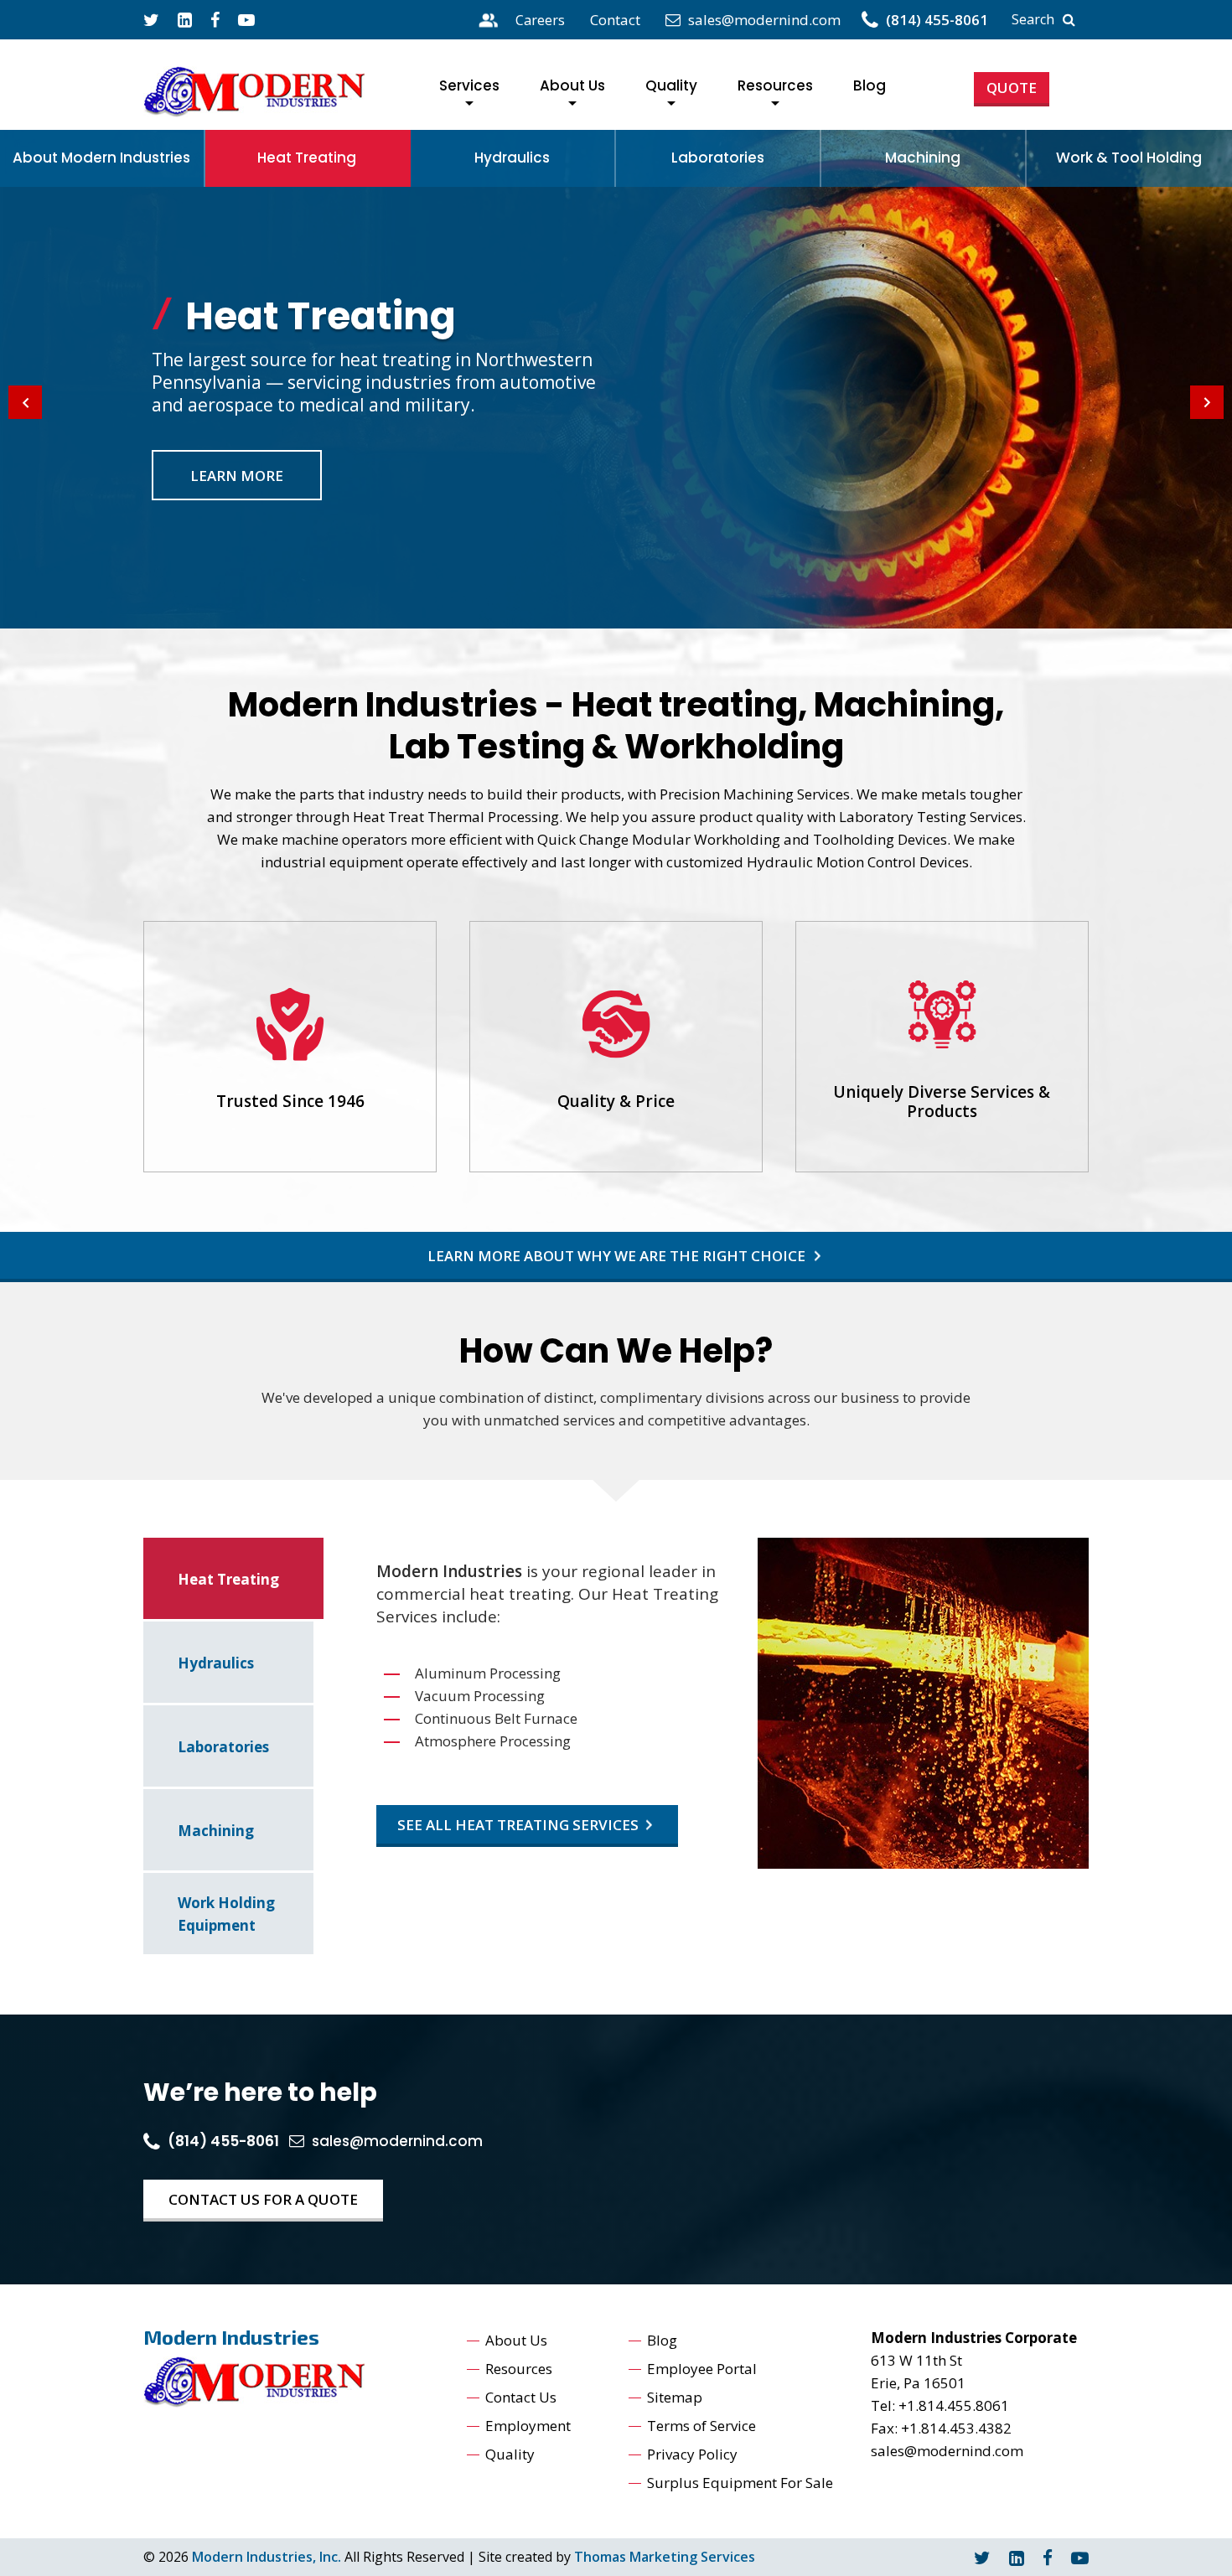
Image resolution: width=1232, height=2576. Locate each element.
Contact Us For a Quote (263, 2199)
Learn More (237, 476)
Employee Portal (702, 2369)
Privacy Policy (692, 2454)
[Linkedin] (185, 20)
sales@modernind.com (947, 2451)
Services (469, 85)
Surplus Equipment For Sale (740, 2483)
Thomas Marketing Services (665, 2557)
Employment (528, 2426)
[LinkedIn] (1017, 2558)
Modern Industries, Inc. (267, 2557)
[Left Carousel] (25, 402)
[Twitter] (151, 20)
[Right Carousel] (1207, 402)
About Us (572, 85)
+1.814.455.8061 (954, 2405)
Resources (775, 85)
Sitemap (675, 2397)
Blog (870, 85)
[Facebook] (215, 20)
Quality (671, 85)
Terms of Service (701, 2426)
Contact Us (521, 2397)
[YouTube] (246, 20)
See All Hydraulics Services (507, 1825)
